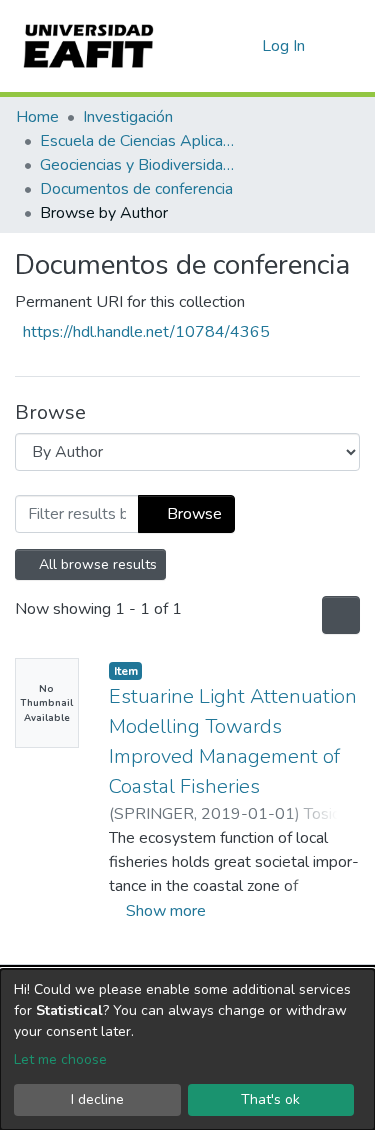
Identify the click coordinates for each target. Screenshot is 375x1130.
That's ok (270, 1099)
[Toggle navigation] (347, 46)
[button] (243, 46)
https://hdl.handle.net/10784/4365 (146, 332)
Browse (192, 514)
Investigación (128, 117)
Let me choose (60, 1059)
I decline (97, 1099)
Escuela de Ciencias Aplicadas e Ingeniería (140, 141)
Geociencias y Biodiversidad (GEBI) (140, 165)
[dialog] (187, 1049)
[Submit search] (214, 46)
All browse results (97, 564)
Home (37, 117)
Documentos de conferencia (136, 189)
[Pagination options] (339, 615)
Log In (284, 46)
